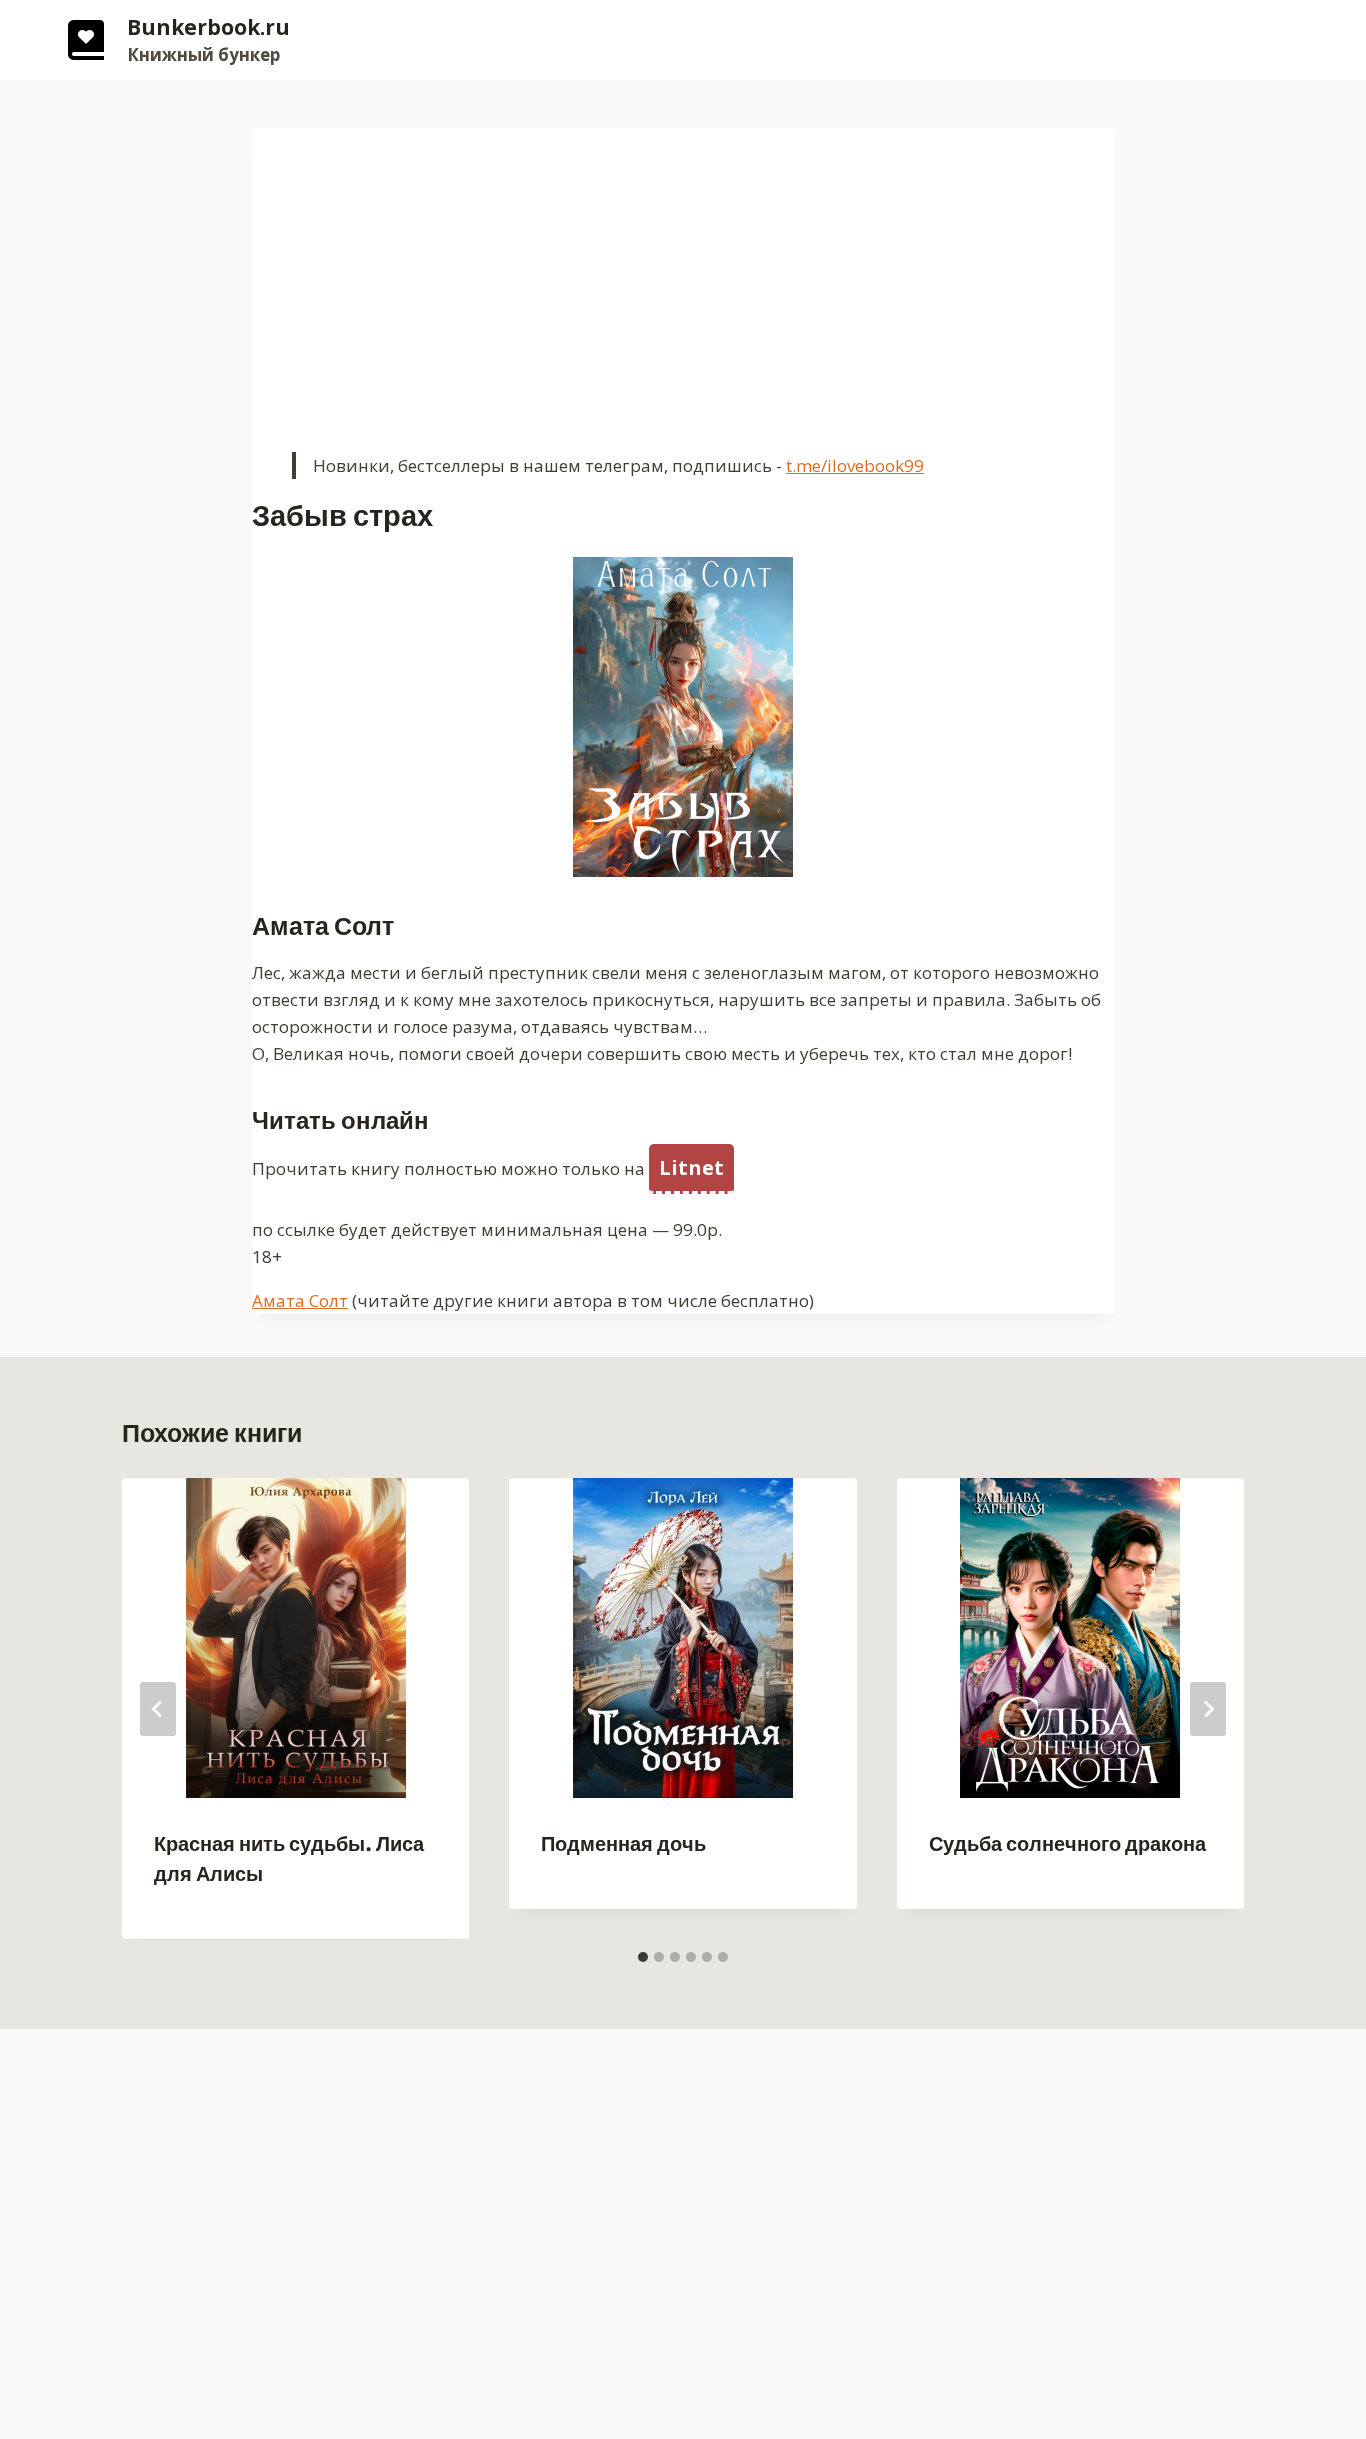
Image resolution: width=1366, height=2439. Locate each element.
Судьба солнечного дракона (1067, 1844)
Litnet (691, 1167)
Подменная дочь (623, 1844)
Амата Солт (300, 1300)
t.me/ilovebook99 (855, 465)
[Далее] (1208, 1709)
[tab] (643, 1957)
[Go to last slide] (158, 1709)
